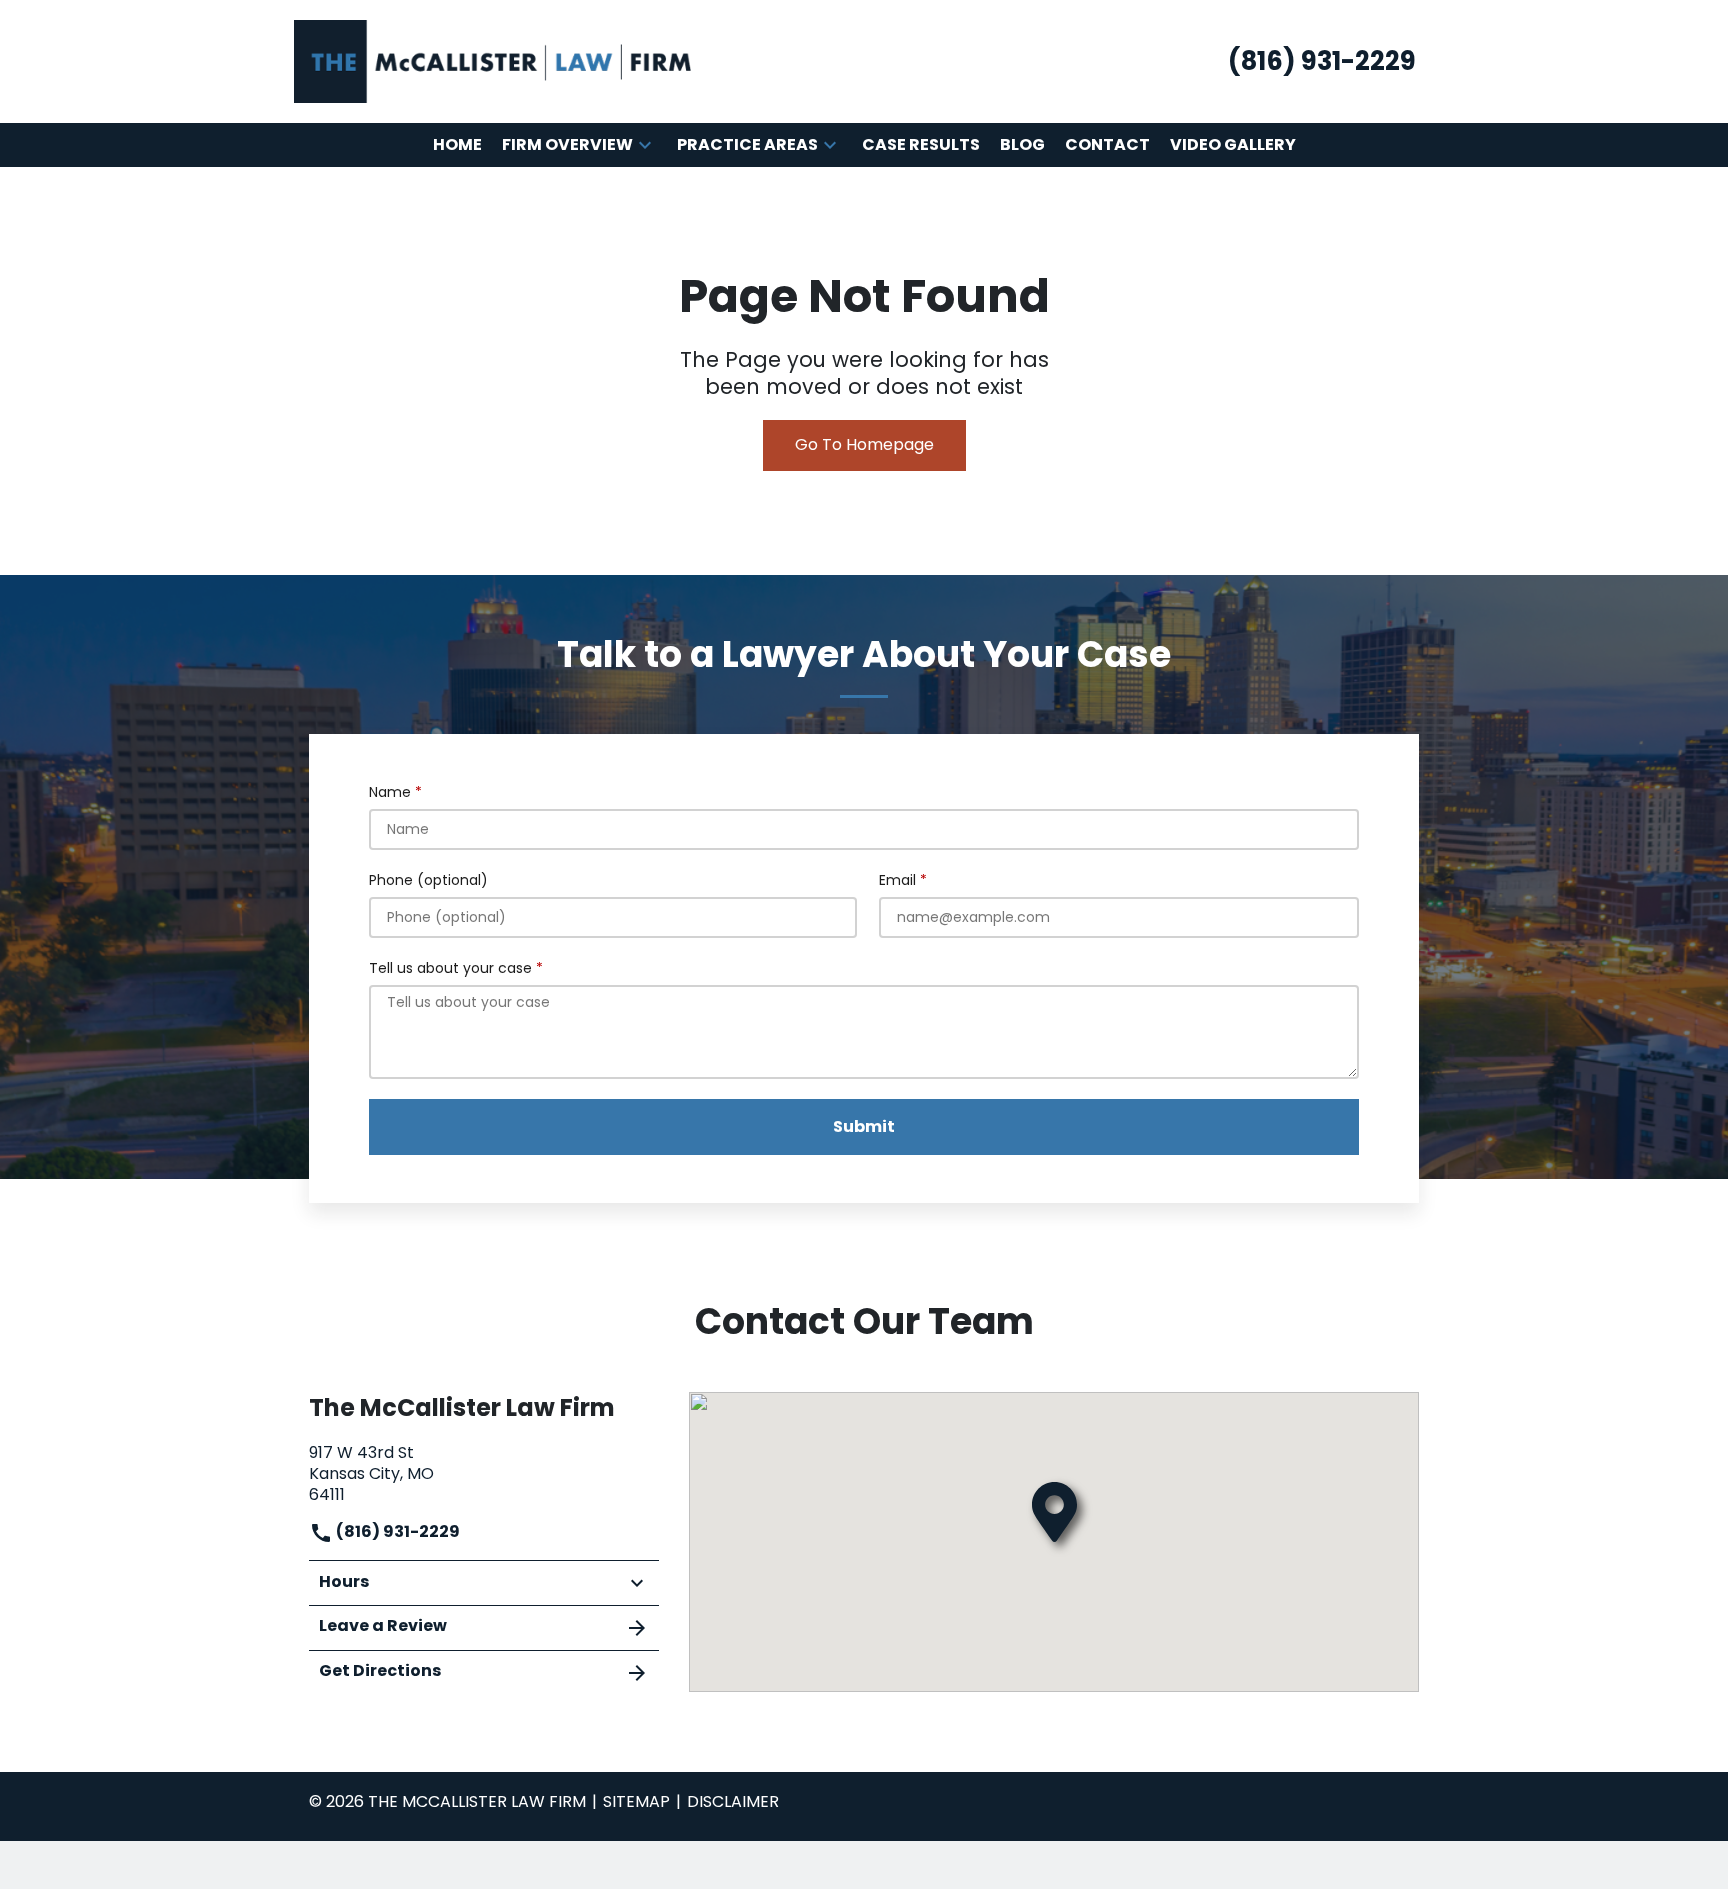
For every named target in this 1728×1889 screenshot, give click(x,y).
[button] (645, 145)
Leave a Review (383, 1625)
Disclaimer (733, 1801)
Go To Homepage (864, 444)
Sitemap (636, 1801)
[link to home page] (494, 60)
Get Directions (380, 1670)
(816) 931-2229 (396, 1531)
